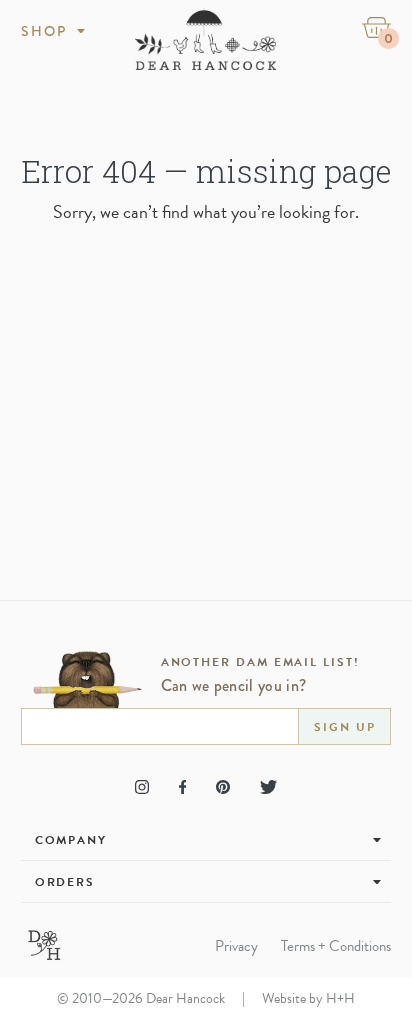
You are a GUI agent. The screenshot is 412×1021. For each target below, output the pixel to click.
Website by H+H (308, 998)
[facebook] (182, 787)
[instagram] (142, 787)
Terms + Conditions (336, 946)
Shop (44, 31)
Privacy (236, 946)
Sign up (344, 727)
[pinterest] (223, 787)
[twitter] (268, 787)
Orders (65, 882)
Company (71, 840)
